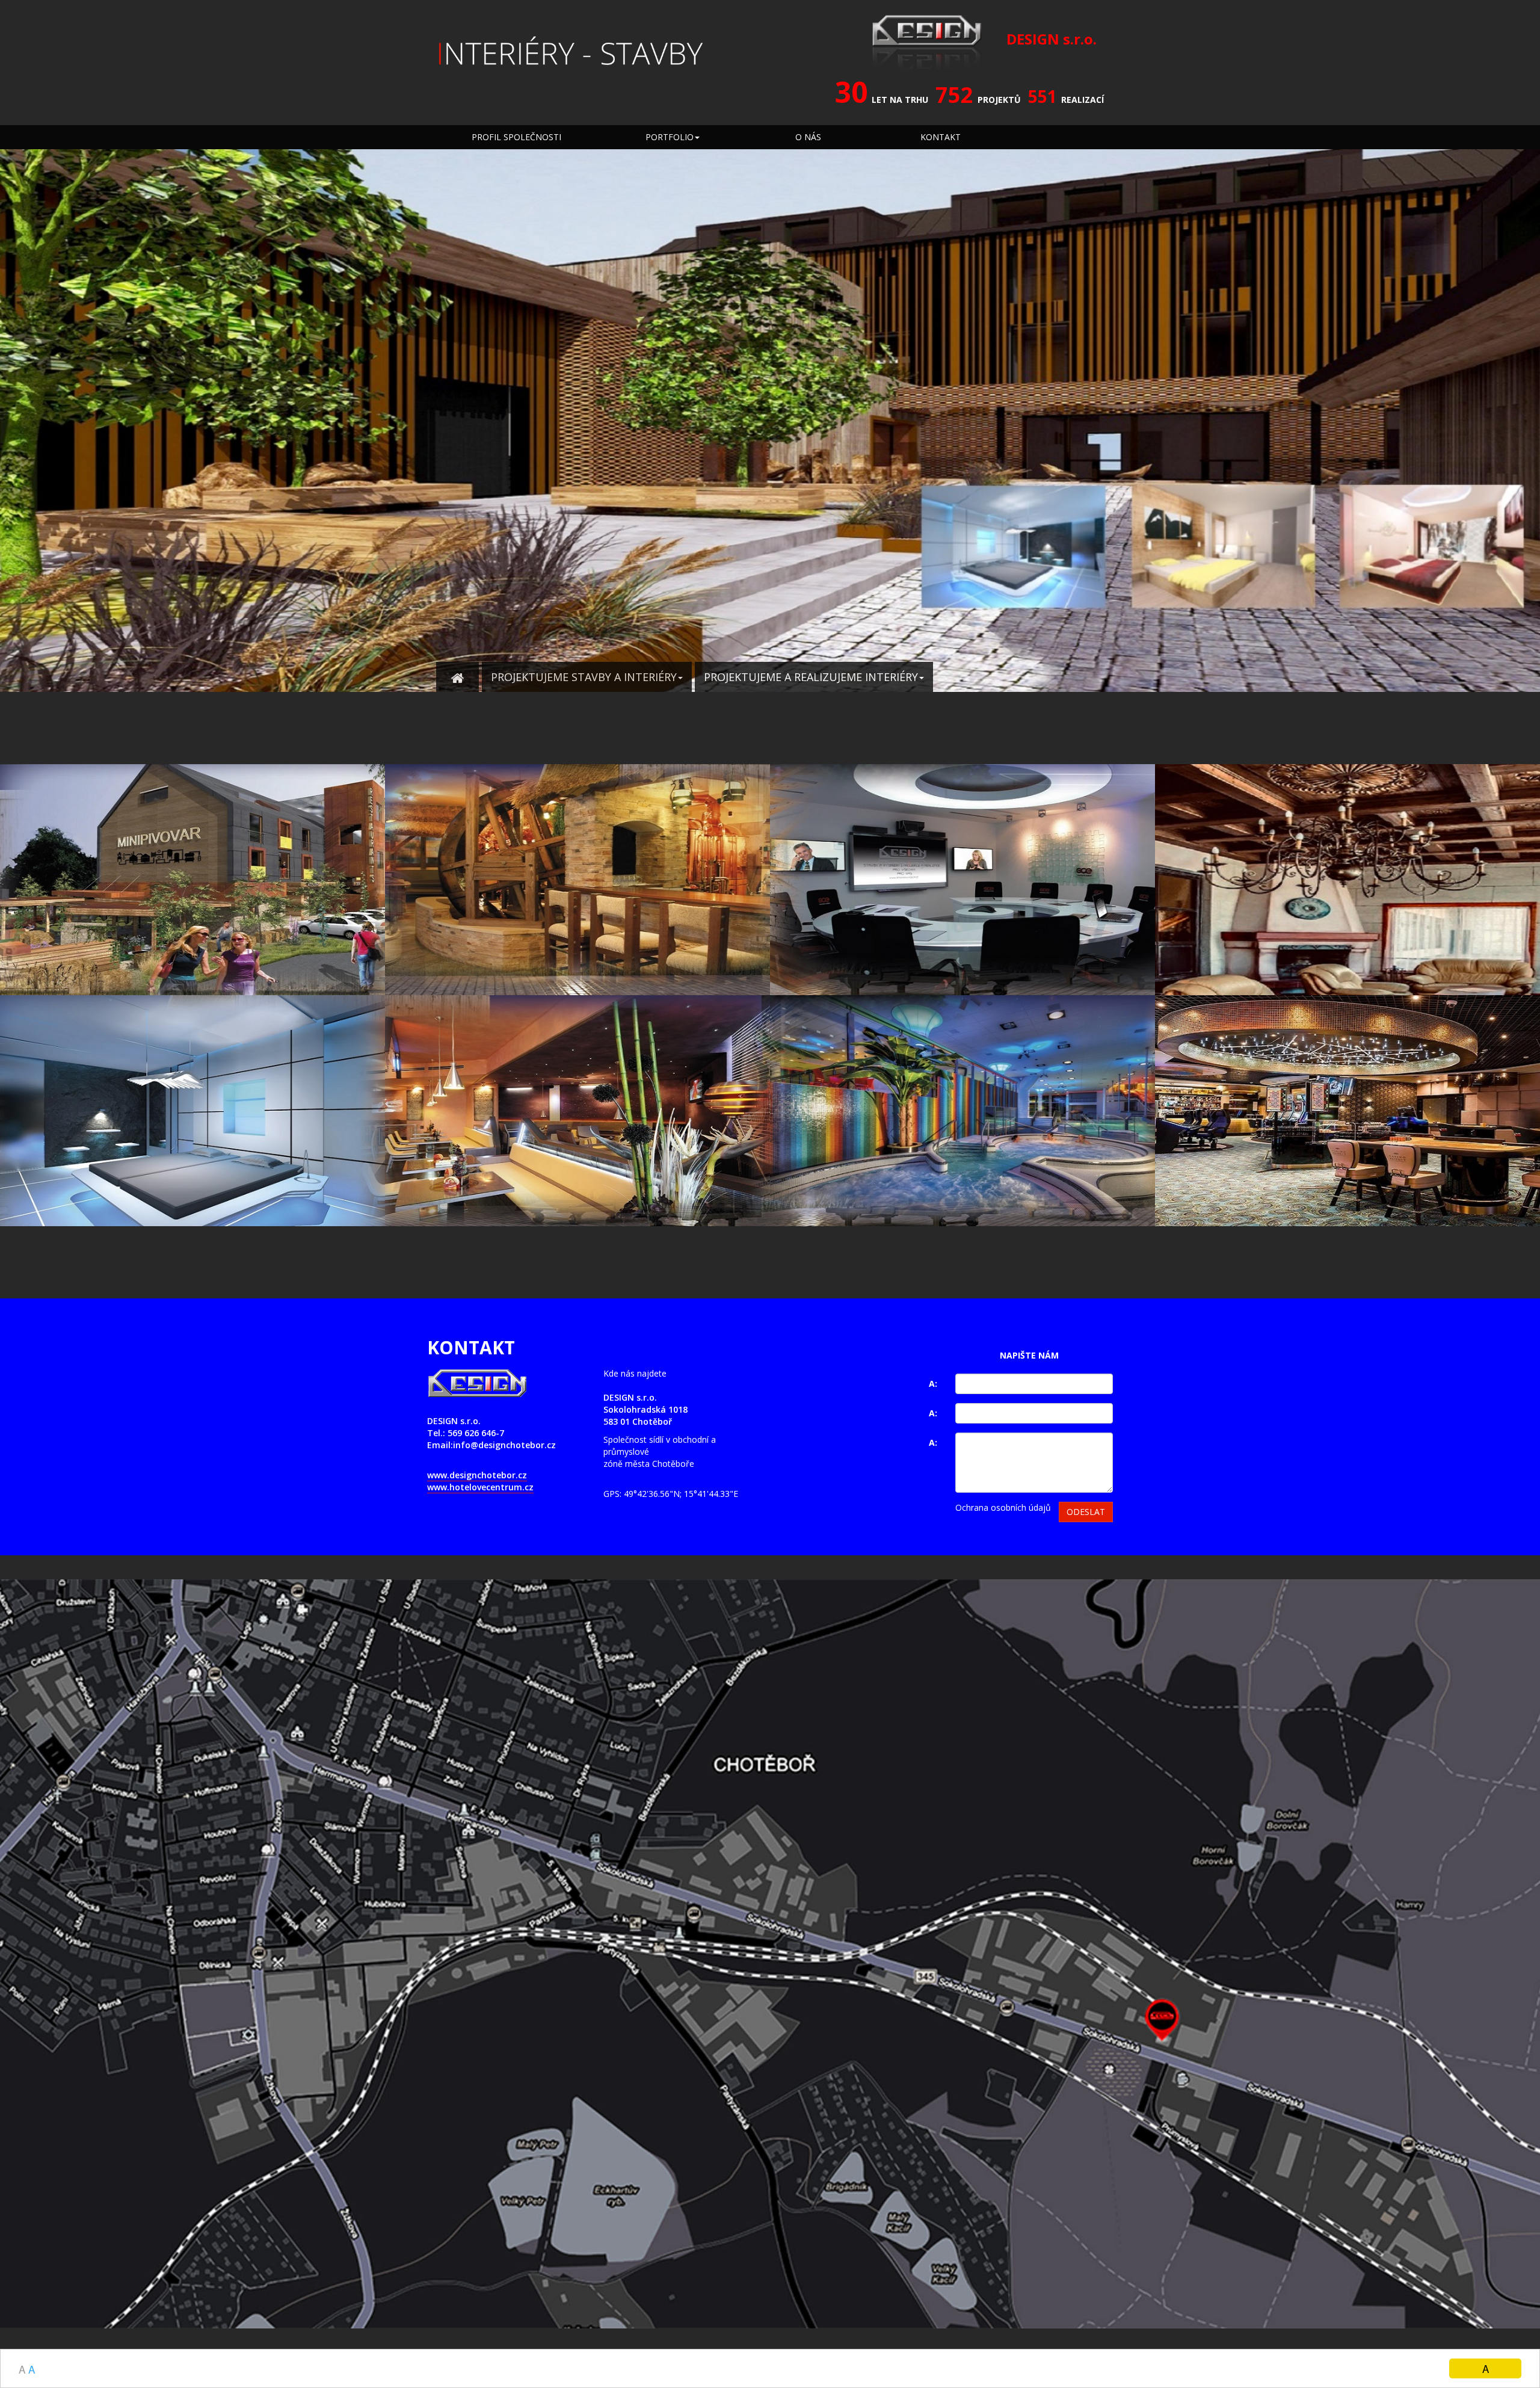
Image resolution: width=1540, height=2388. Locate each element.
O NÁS (808, 137)
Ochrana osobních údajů (1003, 1507)
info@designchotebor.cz (504, 1445)
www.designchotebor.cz (477, 1475)
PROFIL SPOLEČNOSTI (516, 137)
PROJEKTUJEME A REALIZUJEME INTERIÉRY (811, 677)
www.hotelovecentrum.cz (480, 1487)
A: (933, 1384)
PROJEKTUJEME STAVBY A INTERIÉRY (584, 677)
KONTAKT (941, 137)
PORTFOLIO (670, 137)
